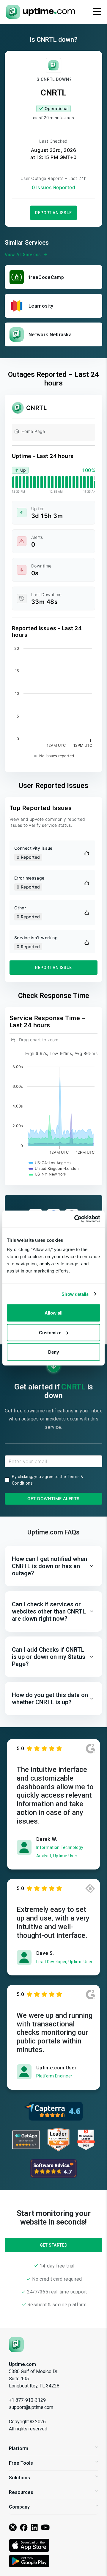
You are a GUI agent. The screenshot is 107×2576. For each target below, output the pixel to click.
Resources (21, 2492)
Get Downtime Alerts (53, 1498)
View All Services (23, 254)
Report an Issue (53, 213)
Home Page (33, 431)
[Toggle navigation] (97, 12)
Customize (50, 1332)
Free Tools (21, 2463)
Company (19, 2507)
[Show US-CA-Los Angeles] (50, 1163)
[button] (53, 1566)
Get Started (54, 2245)
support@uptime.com (31, 2407)
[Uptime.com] (16, 2344)
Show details (75, 1294)
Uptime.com (22, 2364)
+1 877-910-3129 (27, 2400)
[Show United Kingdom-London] (54, 1169)
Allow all (53, 1313)
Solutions (19, 2478)
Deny (53, 1352)
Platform (19, 2448)
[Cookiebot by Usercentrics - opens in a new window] (75, 1219)
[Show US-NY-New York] (48, 1174)
